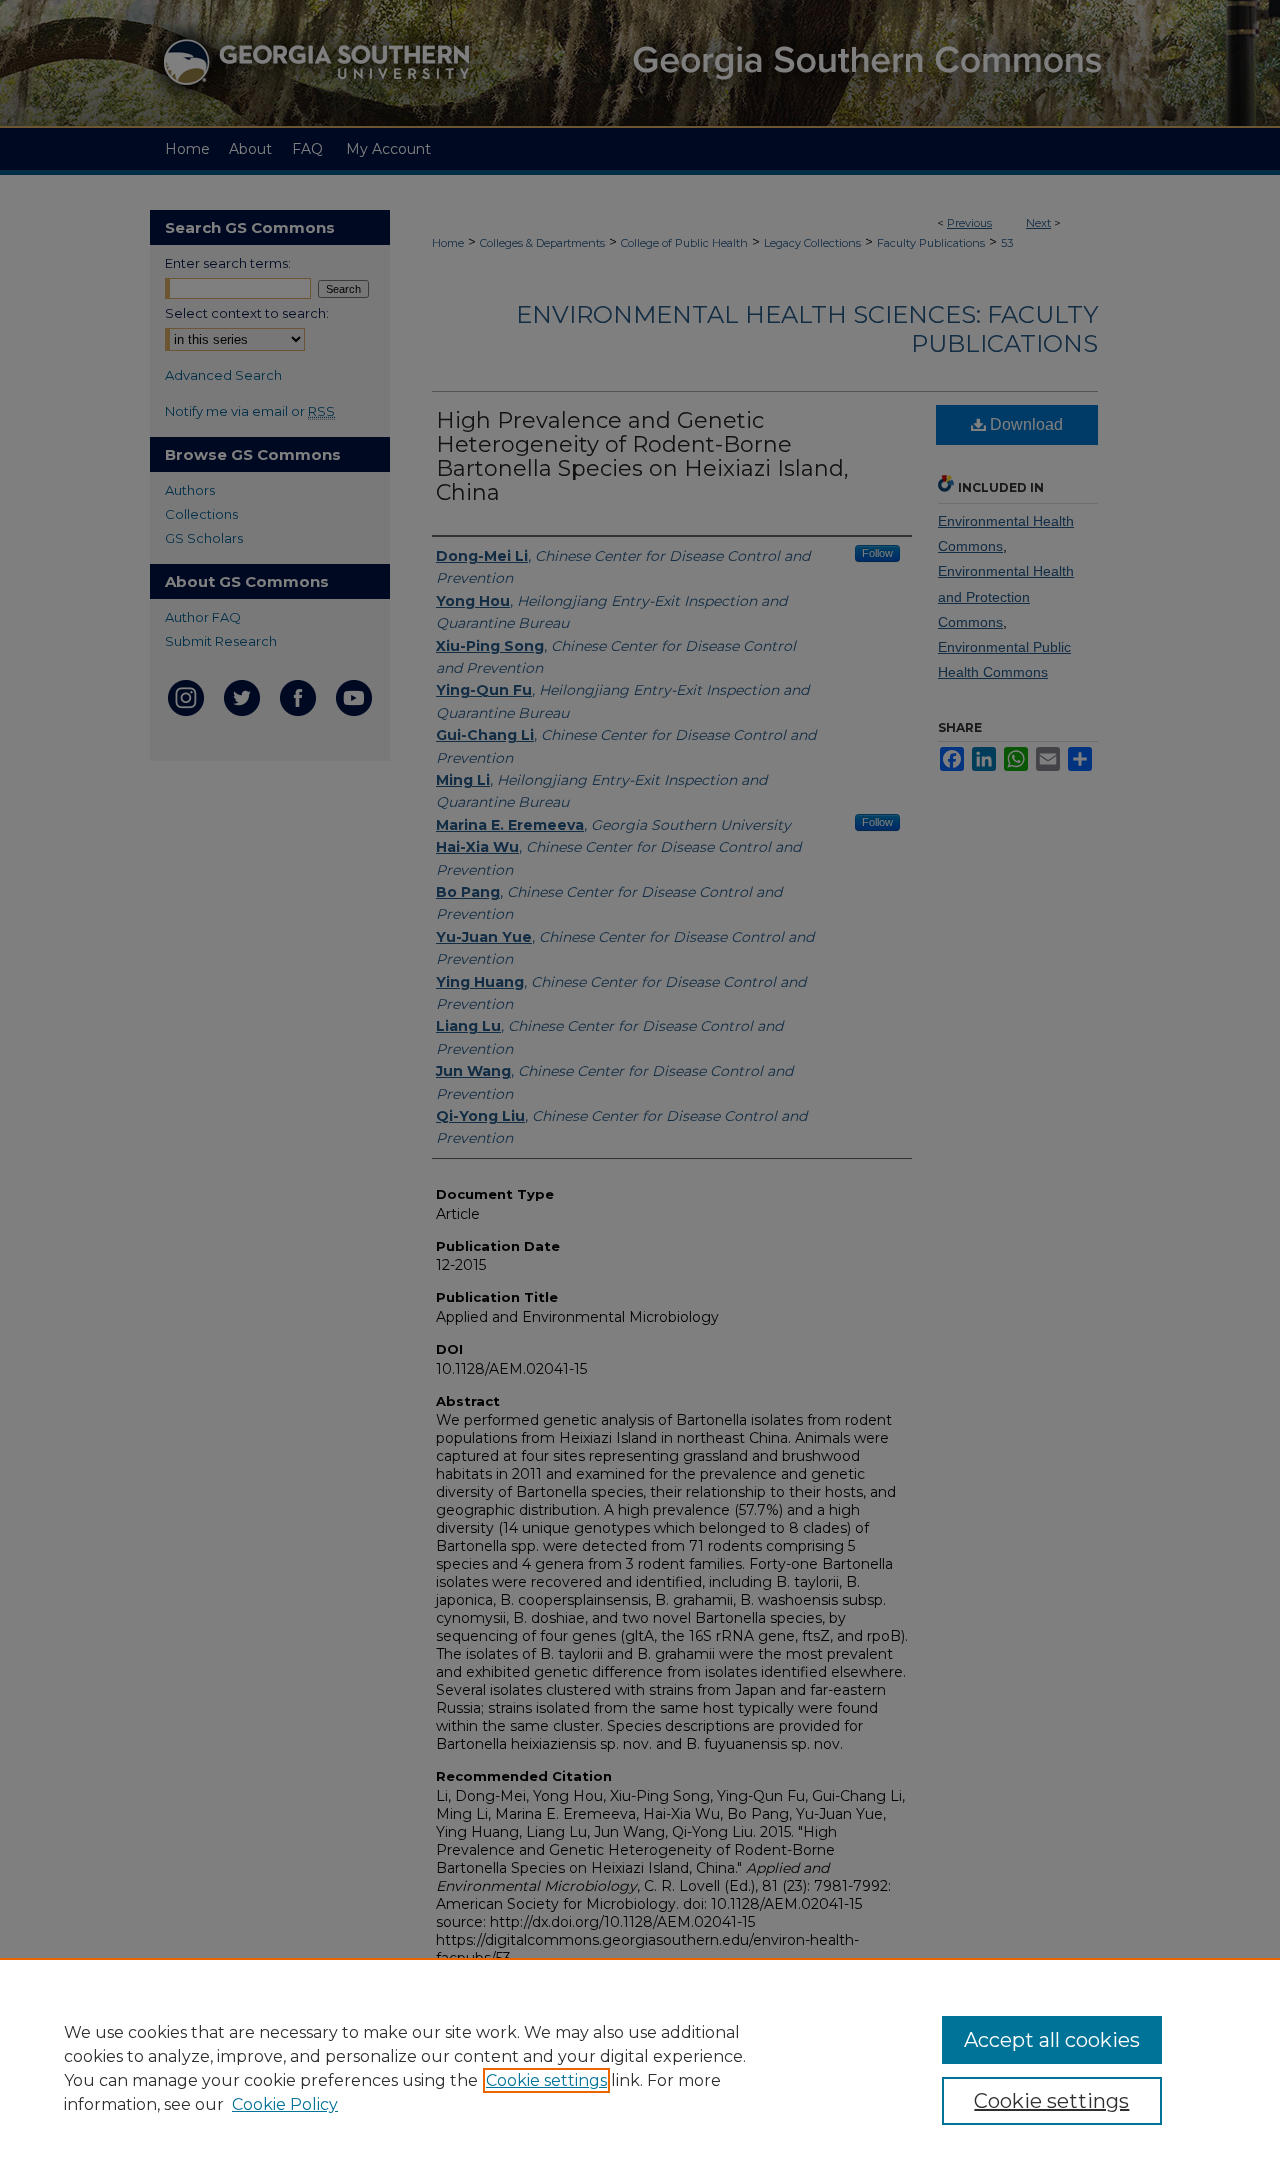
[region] (640, 2068)
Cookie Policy (285, 2104)
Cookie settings (546, 2080)
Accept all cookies (1052, 2040)
